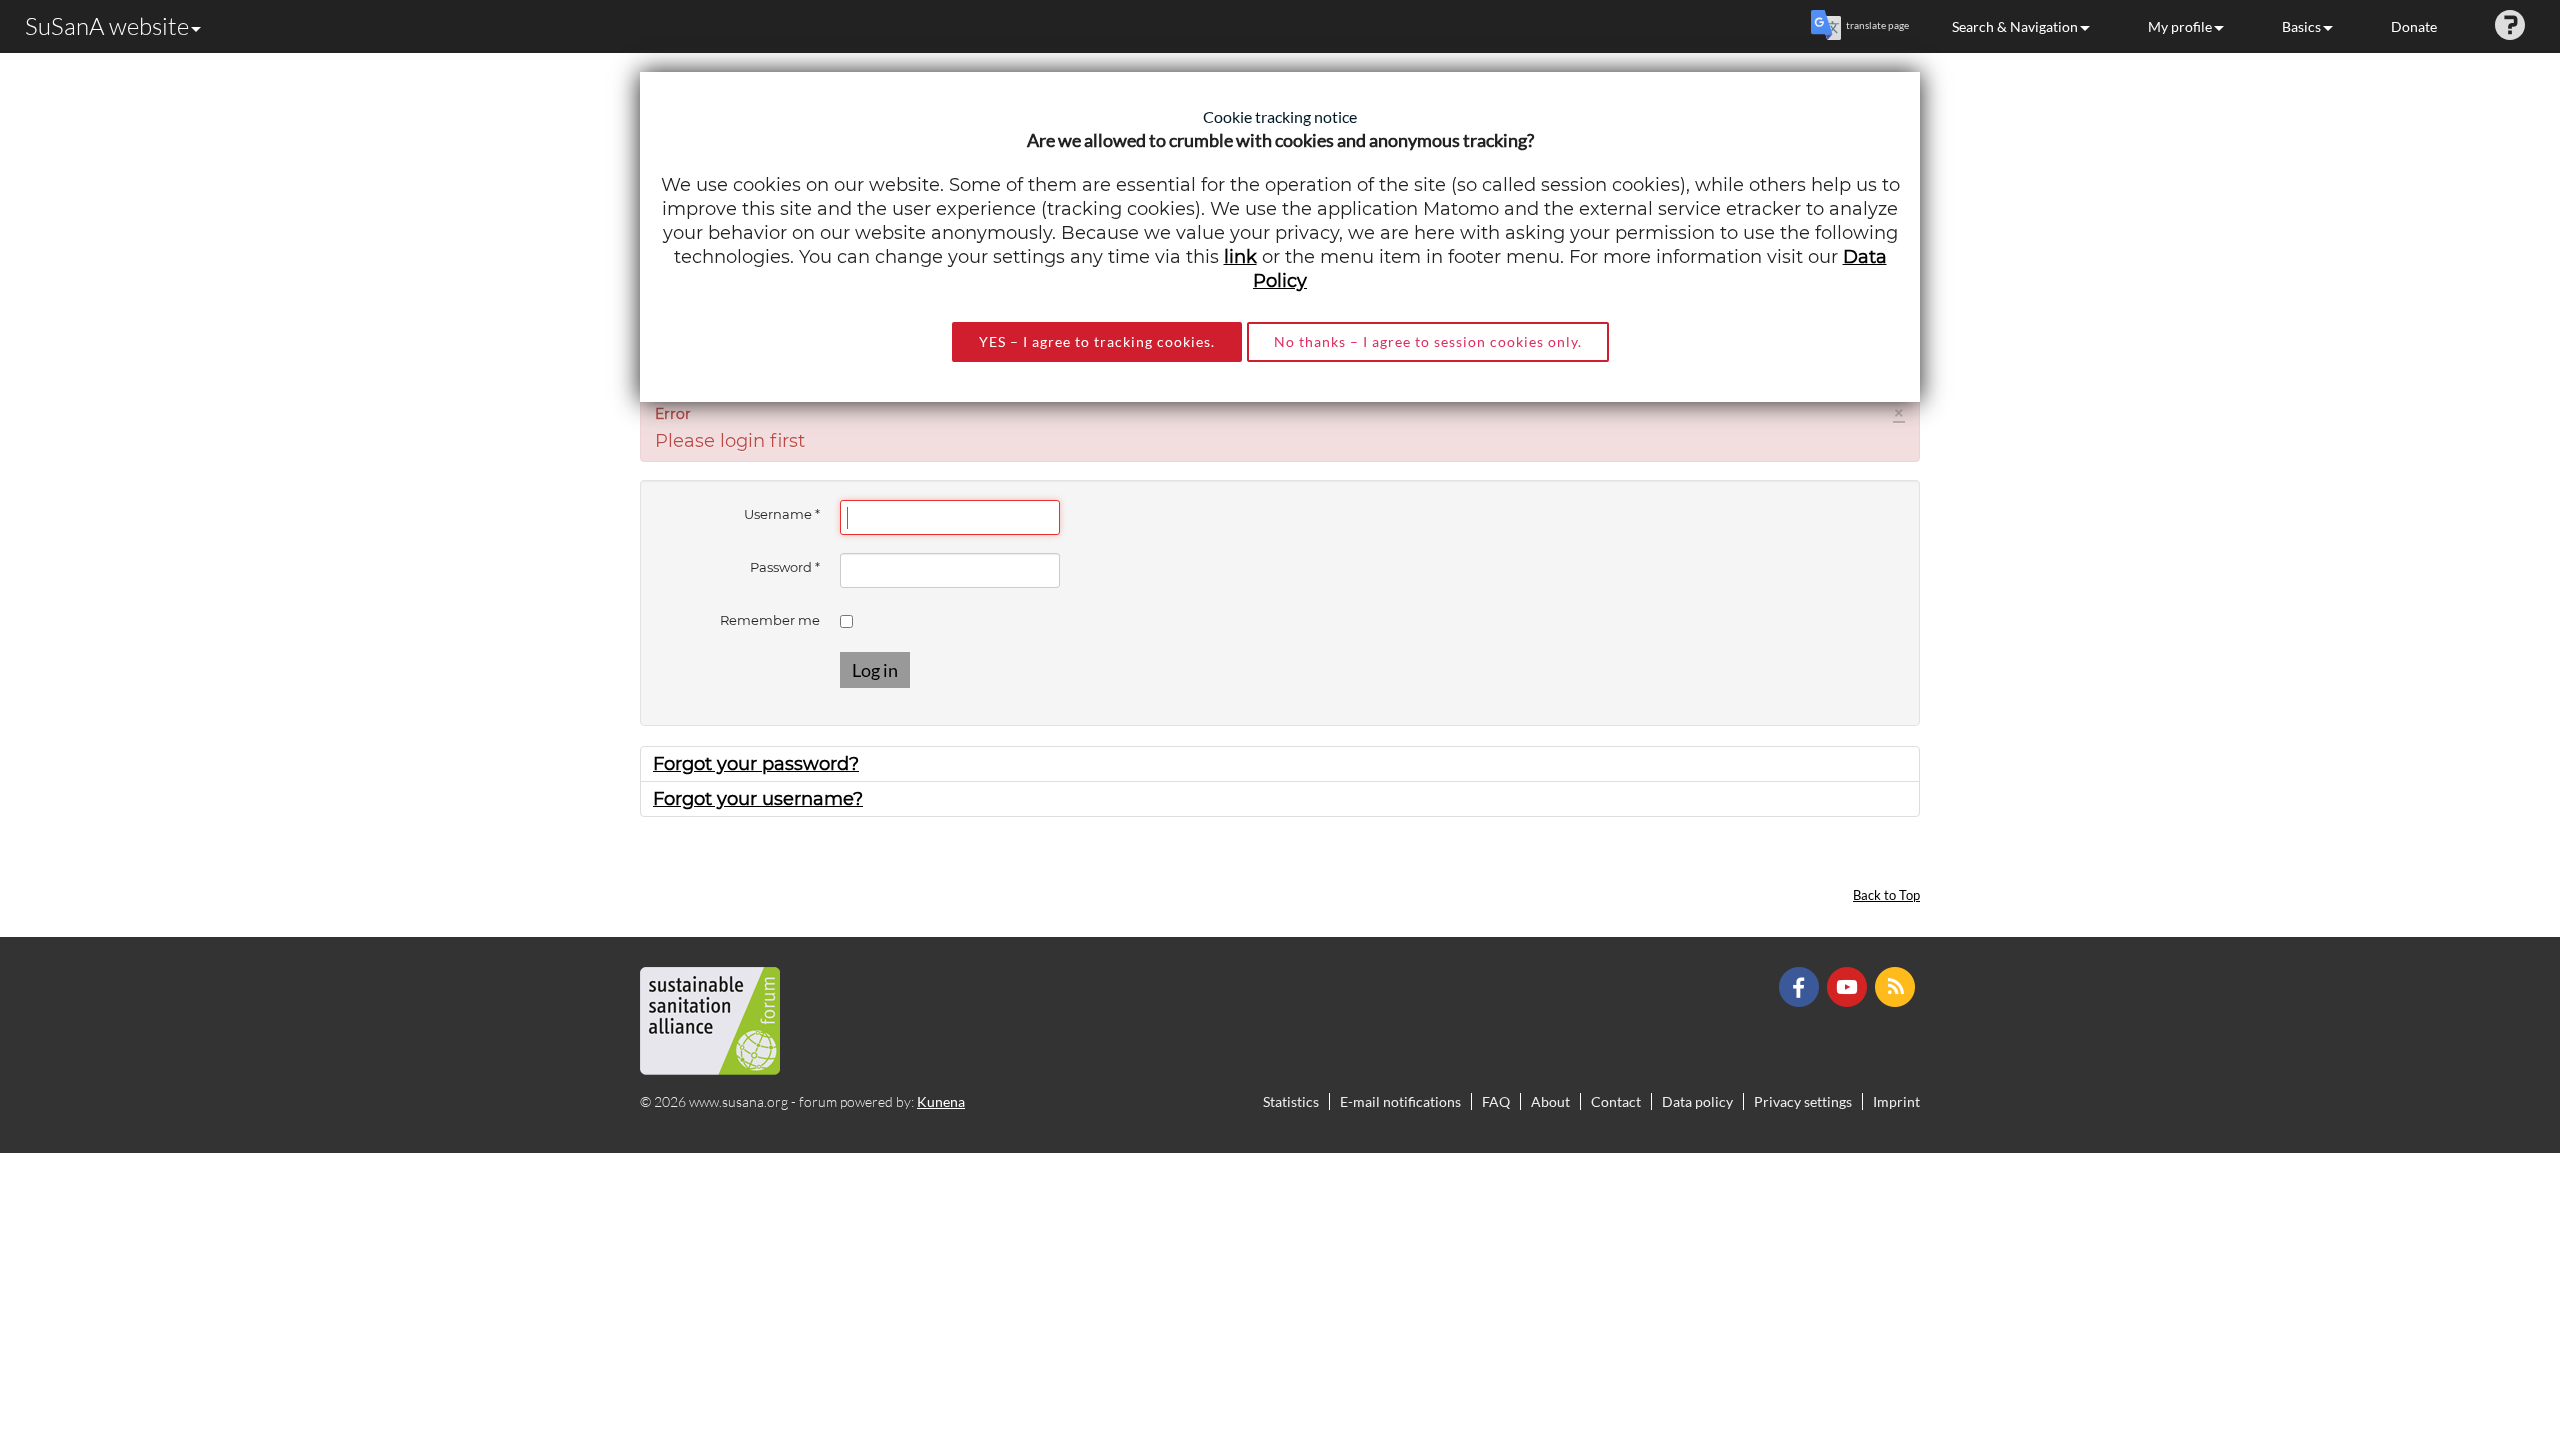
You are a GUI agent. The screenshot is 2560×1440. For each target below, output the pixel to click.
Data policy (1697, 1101)
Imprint (1896, 1101)
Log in (875, 670)
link (1240, 257)
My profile (2180, 26)
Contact (1616, 1101)
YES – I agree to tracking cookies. (1097, 341)
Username (782, 514)
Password (785, 567)
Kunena (941, 1101)
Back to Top (1886, 895)
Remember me (770, 620)
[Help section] (2510, 26)
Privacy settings (1803, 1101)
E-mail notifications (1400, 1101)
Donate (2414, 26)
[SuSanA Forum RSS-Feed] (1897, 985)
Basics (2301, 26)
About (1550, 1101)
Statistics (1291, 1101)
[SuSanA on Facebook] (1801, 985)
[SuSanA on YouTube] (1849, 985)
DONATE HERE (2481, 1324)
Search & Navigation (2015, 26)
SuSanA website (107, 26)
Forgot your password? (756, 764)
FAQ (1496, 1101)
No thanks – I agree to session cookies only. (1428, 341)
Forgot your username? (758, 799)
